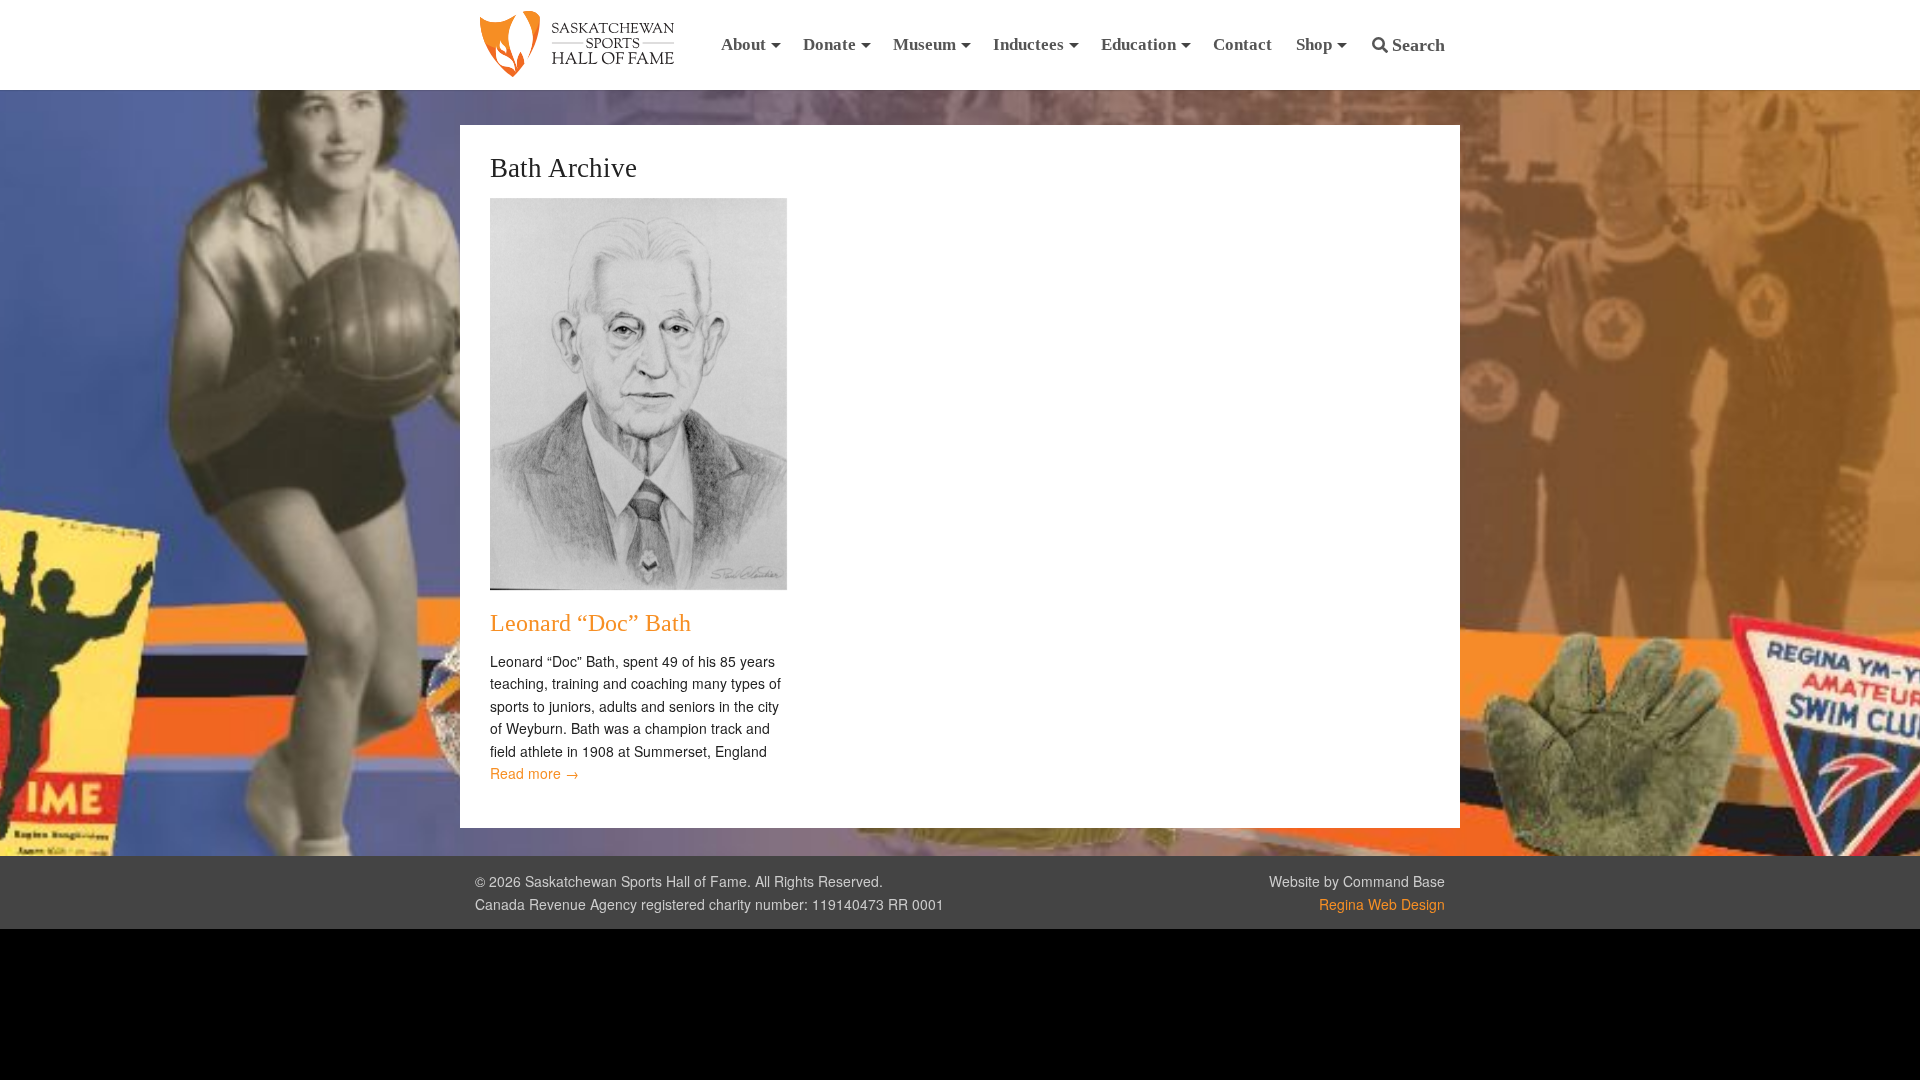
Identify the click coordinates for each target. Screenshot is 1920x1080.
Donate (829, 44)
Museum (924, 44)
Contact (1242, 44)
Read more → (534, 773)
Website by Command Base (1357, 881)
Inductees (1028, 44)
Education (1138, 44)
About (743, 44)
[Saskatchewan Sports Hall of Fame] (577, 45)
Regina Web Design (1382, 904)
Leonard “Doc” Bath (590, 623)
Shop (1314, 44)
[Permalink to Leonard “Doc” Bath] (638, 584)
